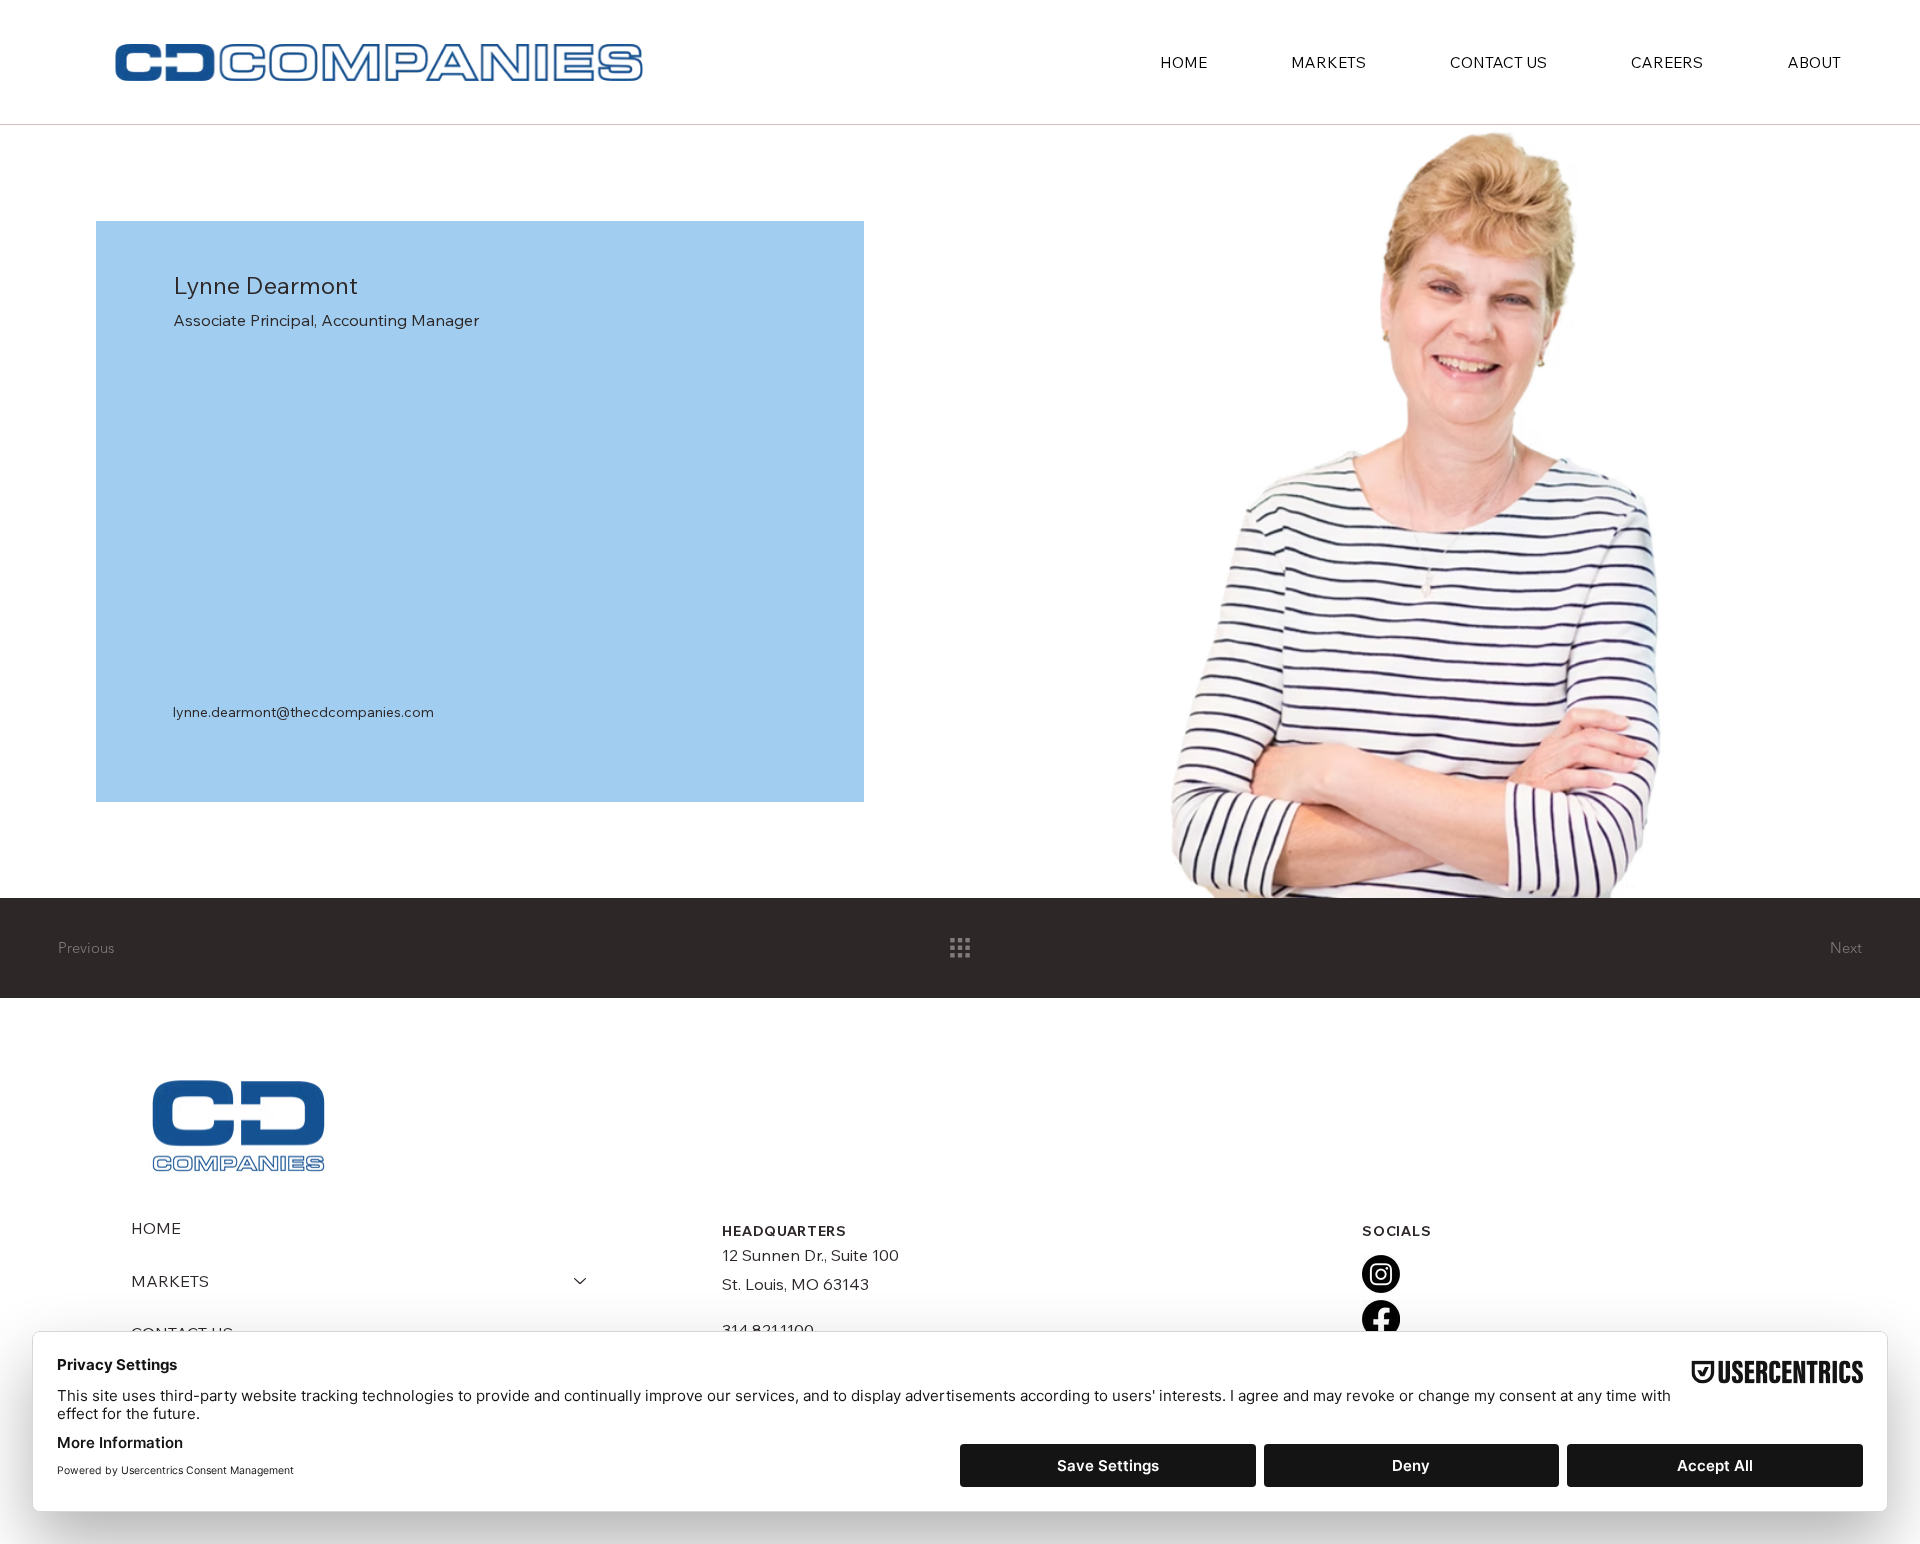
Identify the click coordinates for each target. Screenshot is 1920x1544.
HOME (156, 1228)
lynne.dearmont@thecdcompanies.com (303, 712)
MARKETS (170, 1281)
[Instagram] (1381, 1274)
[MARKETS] (581, 1281)
